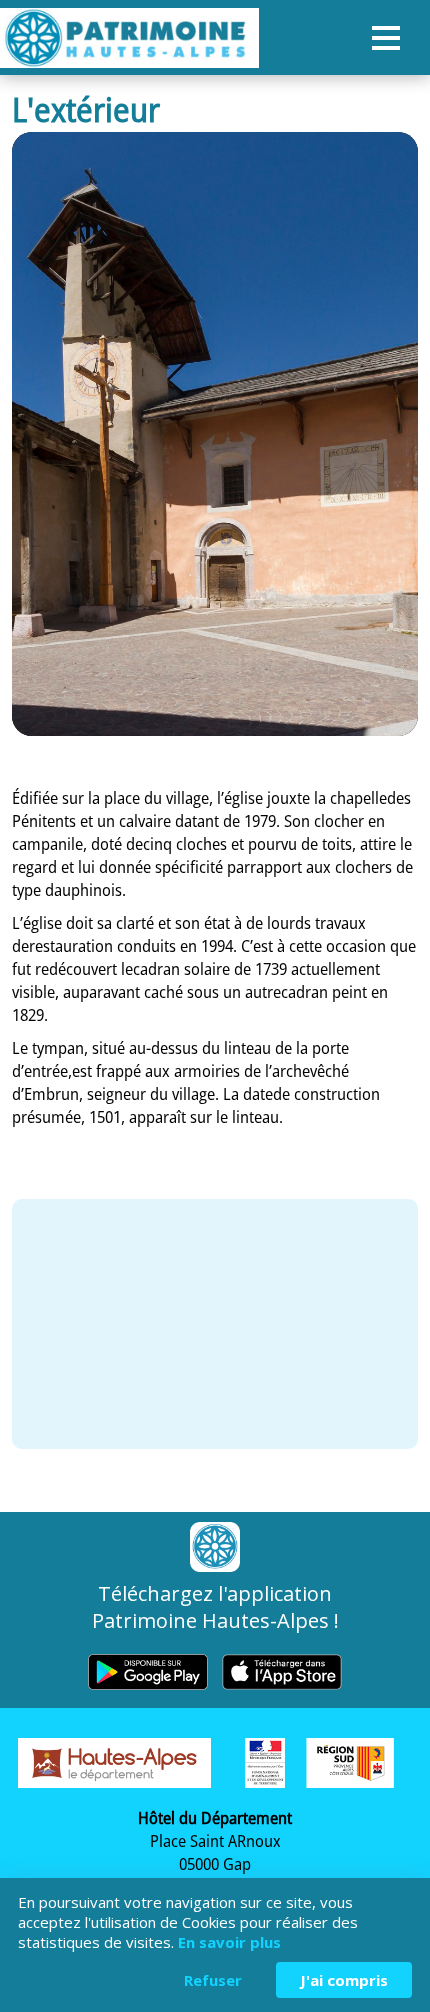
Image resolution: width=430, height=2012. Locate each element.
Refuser (213, 1980)
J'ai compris (344, 1980)
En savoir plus (229, 1942)
